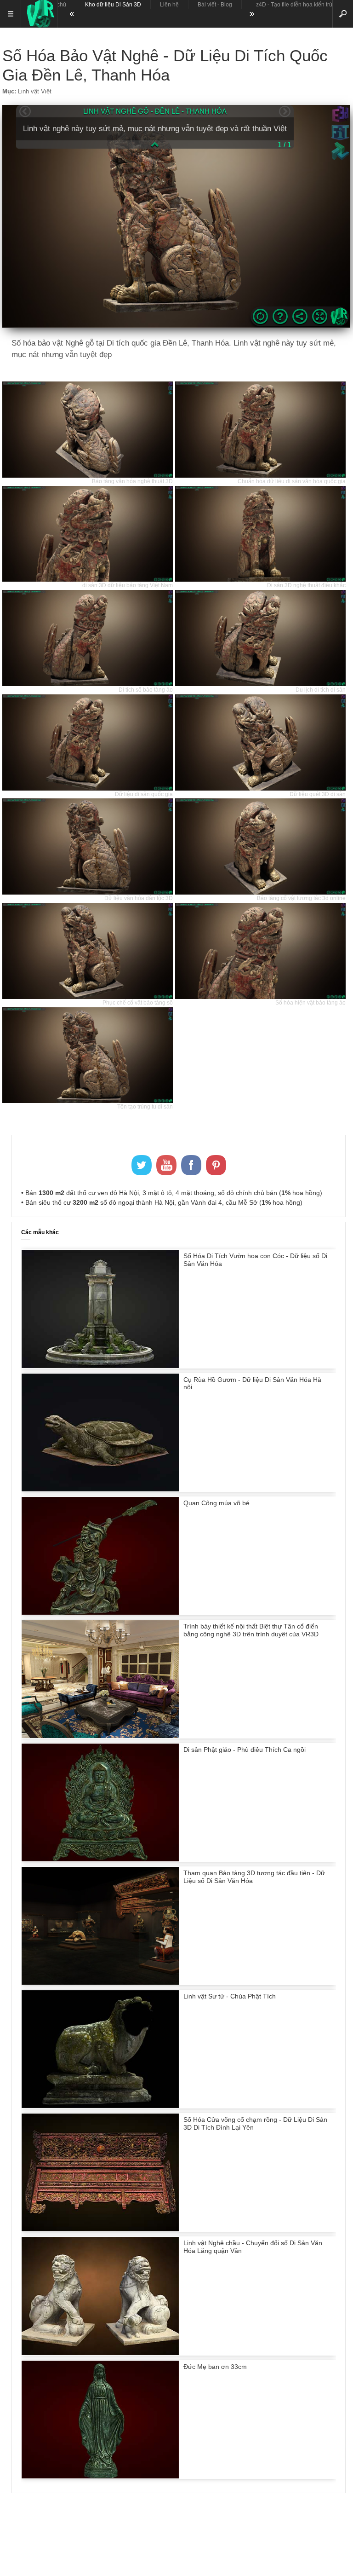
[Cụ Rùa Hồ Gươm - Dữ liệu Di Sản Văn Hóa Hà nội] (100, 1489)
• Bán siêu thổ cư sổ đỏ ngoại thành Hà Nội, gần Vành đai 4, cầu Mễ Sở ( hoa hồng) (162, 1202)
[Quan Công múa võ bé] (100, 1612)
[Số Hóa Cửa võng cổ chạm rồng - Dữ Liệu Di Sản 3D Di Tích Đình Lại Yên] (100, 2229)
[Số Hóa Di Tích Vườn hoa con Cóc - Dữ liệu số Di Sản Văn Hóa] (100, 1366)
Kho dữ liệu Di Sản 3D (113, 5)
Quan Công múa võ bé (216, 1503)
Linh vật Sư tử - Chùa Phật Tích (230, 1996)
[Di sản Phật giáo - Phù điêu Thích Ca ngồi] (100, 1859)
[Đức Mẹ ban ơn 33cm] (100, 2476)
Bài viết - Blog (215, 5)
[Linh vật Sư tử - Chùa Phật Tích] (100, 2106)
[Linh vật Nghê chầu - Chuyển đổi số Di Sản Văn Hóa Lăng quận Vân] (100, 2353)
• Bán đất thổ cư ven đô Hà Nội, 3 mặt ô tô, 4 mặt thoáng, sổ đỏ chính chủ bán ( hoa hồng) (172, 1193)
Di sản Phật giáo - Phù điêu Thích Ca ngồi (245, 1750)
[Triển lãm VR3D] (39, 14)
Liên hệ (169, 5)
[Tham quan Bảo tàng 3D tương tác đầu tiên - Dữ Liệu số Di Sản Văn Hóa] (100, 1982)
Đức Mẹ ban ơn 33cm (215, 2367)
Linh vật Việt (35, 91)
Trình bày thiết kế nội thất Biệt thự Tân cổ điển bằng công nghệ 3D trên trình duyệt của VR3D (251, 1630)
